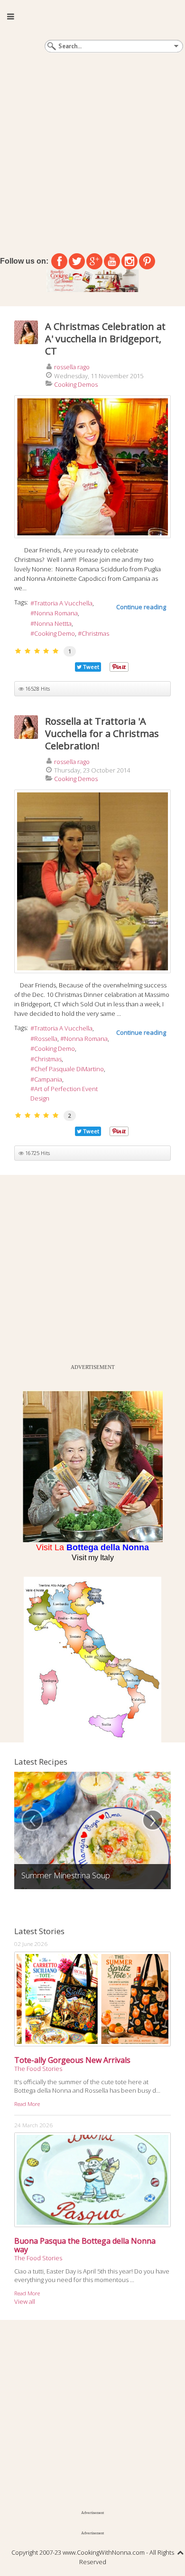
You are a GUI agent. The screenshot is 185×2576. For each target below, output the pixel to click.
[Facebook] (59, 261)
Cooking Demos (76, 384)
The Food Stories (38, 2069)
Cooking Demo (55, 633)
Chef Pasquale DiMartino (69, 1069)
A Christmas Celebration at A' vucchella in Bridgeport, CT (105, 339)
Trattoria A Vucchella (63, 603)
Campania (48, 1079)
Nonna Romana (56, 613)
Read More (27, 2104)
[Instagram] (129, 261)
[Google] (94, 261)
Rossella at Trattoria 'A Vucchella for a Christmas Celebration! (102, 733)
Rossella (46, 1039)
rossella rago (72, 367)
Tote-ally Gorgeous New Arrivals (72, 2060)
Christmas (95, 633)
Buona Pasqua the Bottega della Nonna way (85, 2245)
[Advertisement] (92, 151)
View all (25, 2301)
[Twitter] (77, 261)
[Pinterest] (147, 261)
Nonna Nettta (53, 623)
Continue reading (141, 607)
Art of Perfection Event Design (64, 1093)
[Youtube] (112, 261)
